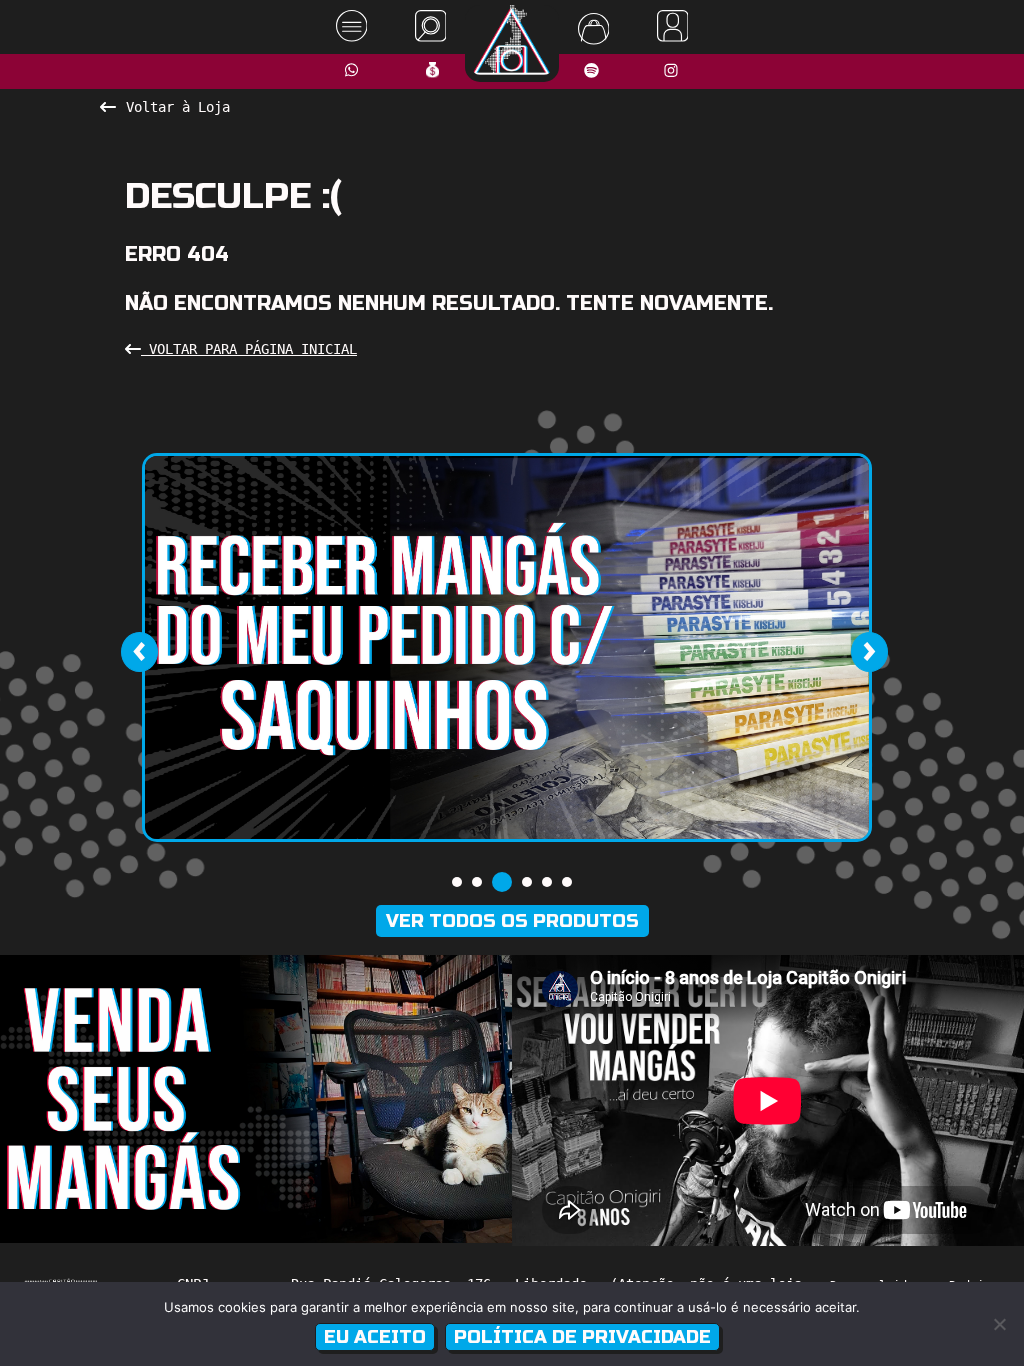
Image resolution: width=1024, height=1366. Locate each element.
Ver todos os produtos (512, 921)
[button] (457, 882)
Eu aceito (375, 1337)
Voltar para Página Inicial (249, 349)
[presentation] (139, 652)
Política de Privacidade (582, 1337)
